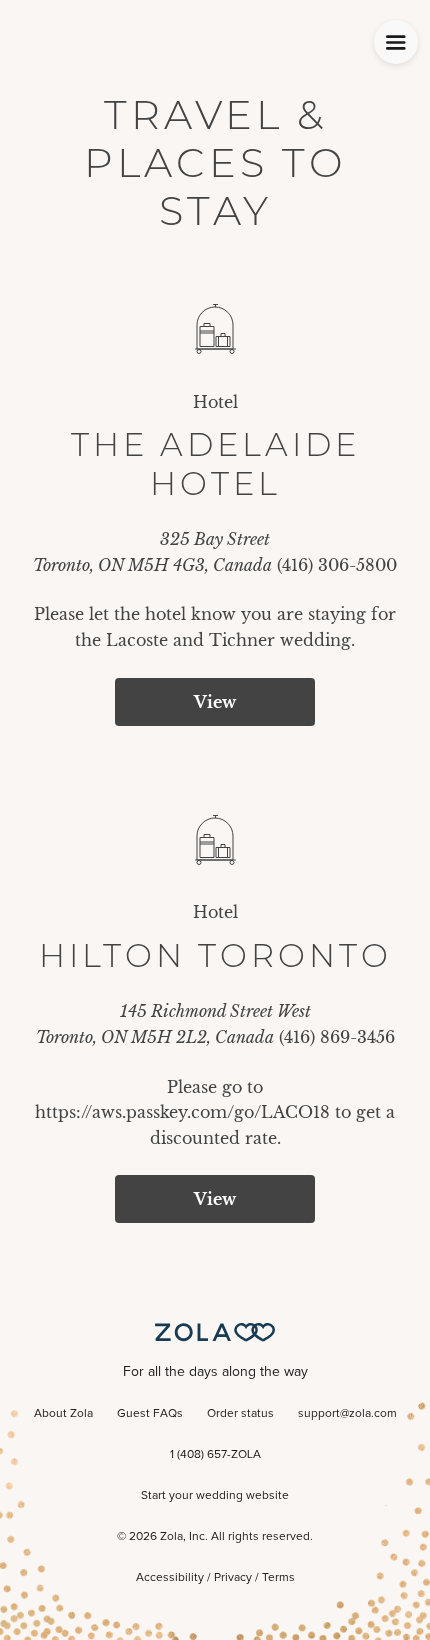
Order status (240, 1414)
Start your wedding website (215, 1496)
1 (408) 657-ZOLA (215, 1455)
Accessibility (170, 1578)
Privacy (233, 1578)
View (215, 702)
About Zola (63, 1414)
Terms (278, 1578)
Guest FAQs (150, 1414)
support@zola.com (347, 1414)
